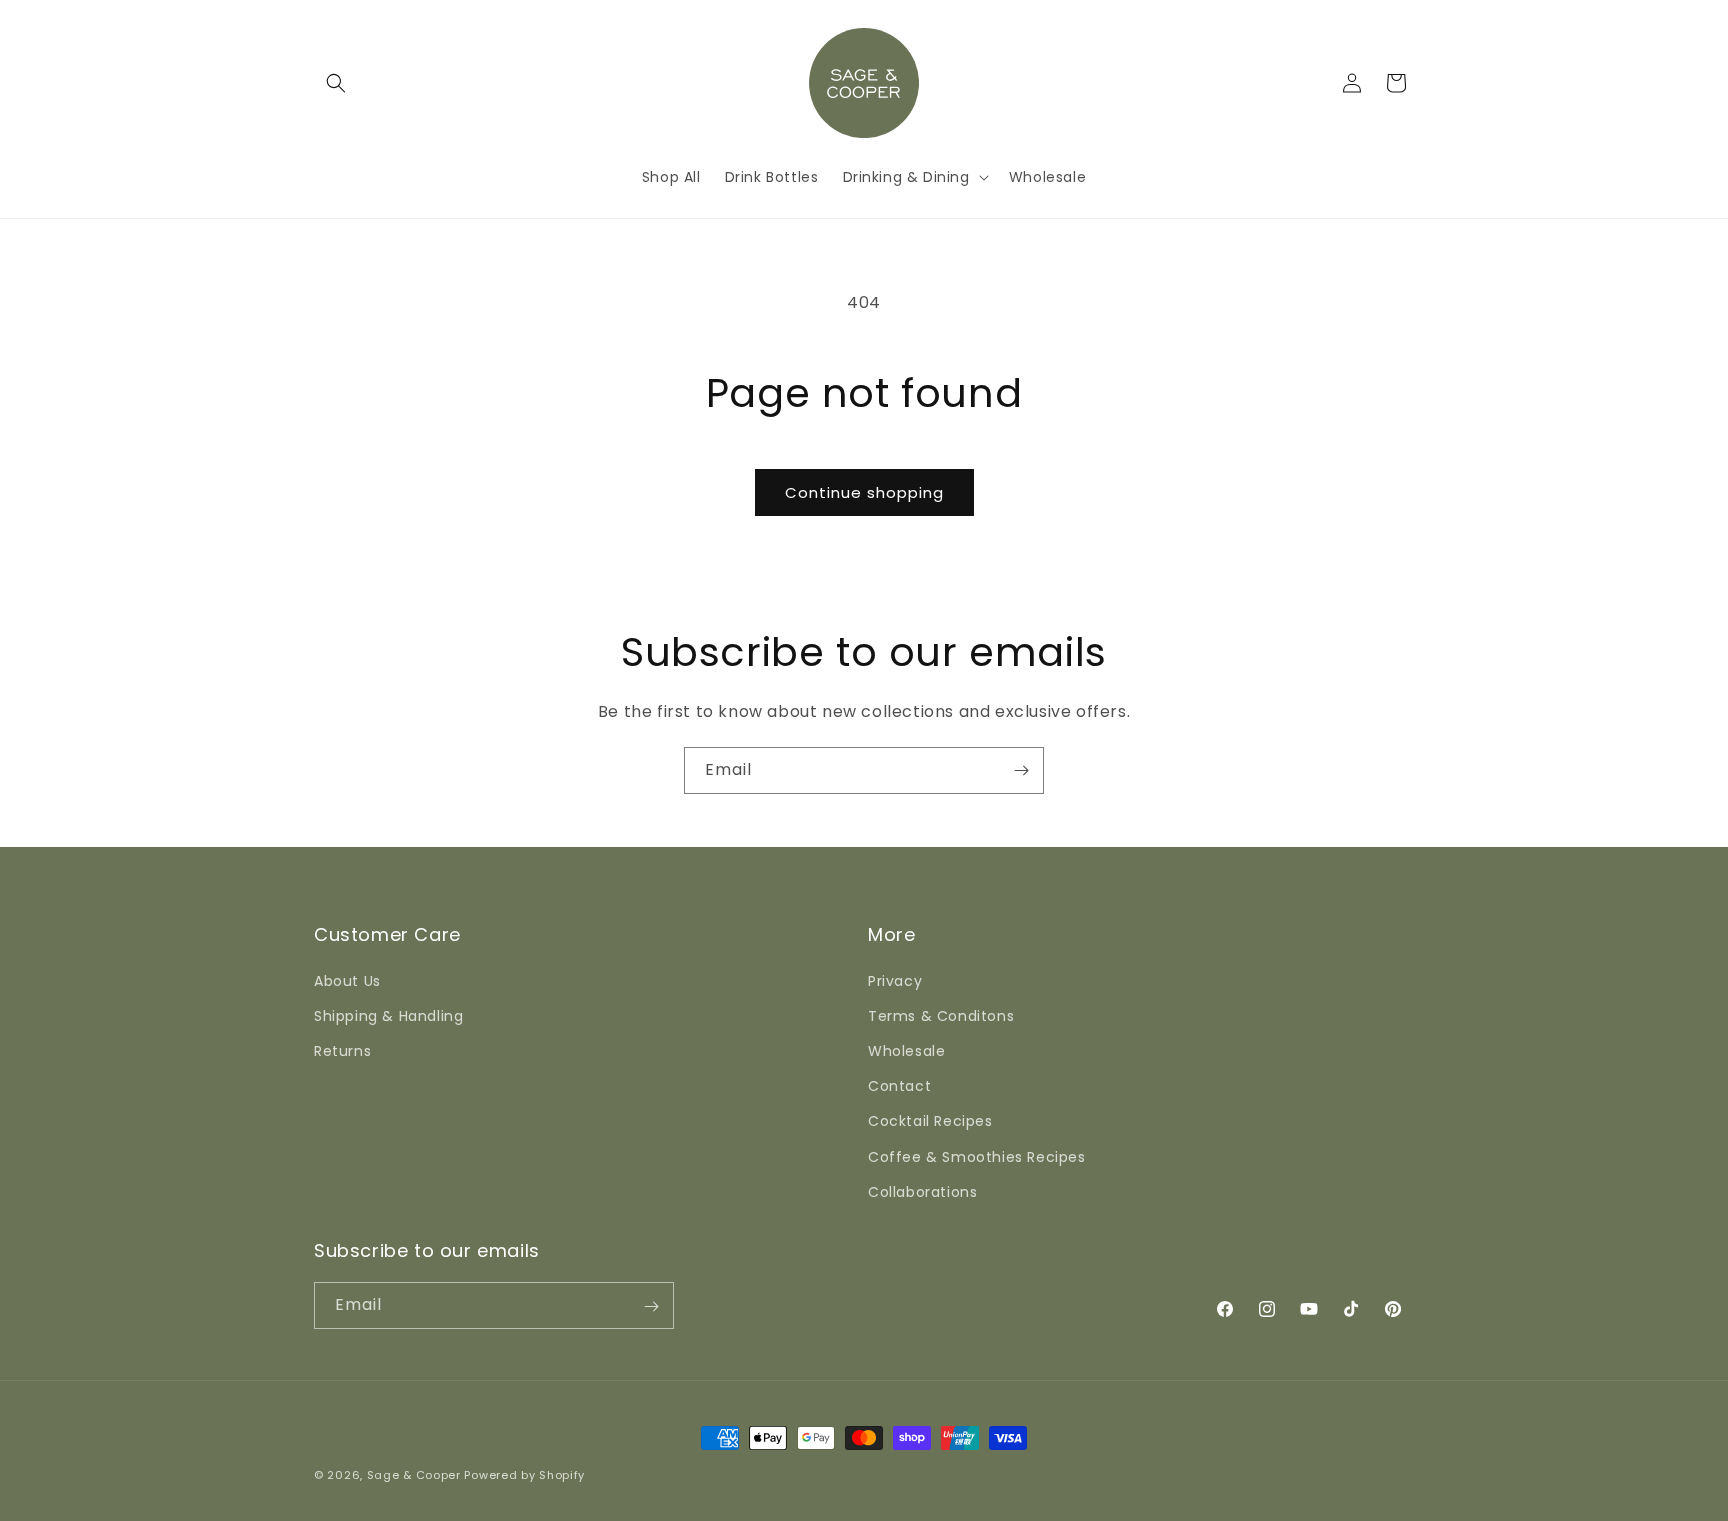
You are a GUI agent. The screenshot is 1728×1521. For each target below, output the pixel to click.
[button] (336, 83)
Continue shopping (864, 492)
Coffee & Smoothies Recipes (977, 1156)
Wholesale (906, 1050)
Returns (342, 1050)
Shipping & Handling (388, 1015)
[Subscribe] (1021, 770)
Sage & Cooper (414, 1475)
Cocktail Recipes (930, 1121)
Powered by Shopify (524, 1475)
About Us (347, 980)
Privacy (895, 980)
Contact (899, 1085)
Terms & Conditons (941, 1015)
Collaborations (922, 1191)
